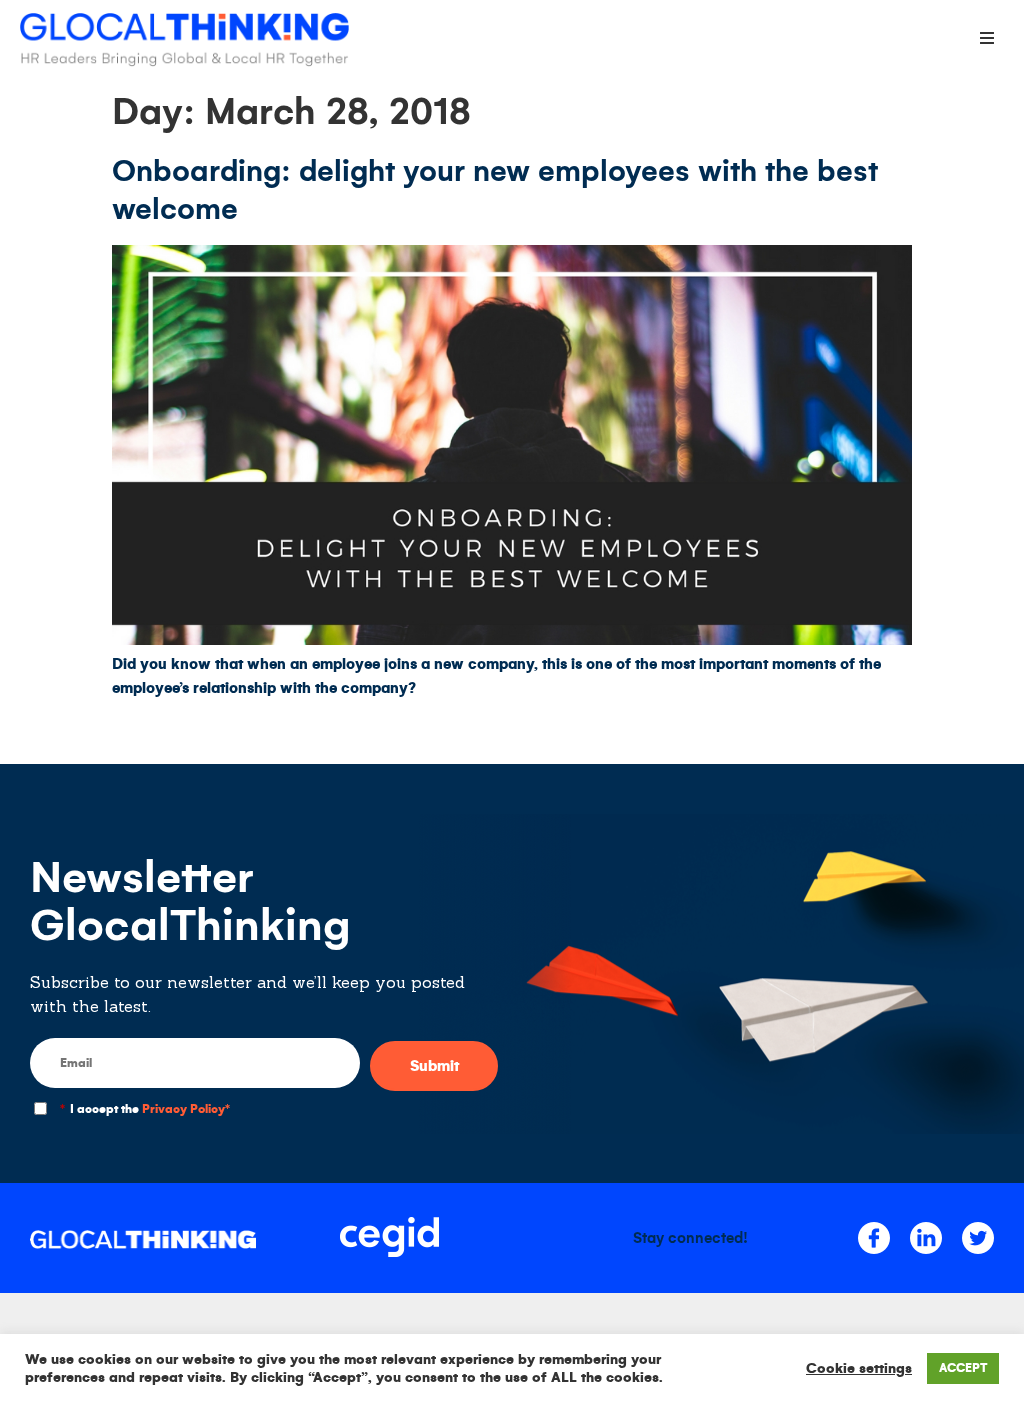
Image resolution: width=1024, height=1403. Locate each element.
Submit (434, 1066)
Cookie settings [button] (859, 1368)
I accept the (145, 1109)
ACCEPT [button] (963, 1368)
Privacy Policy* (186, 1109)
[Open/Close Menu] (986, 37)
